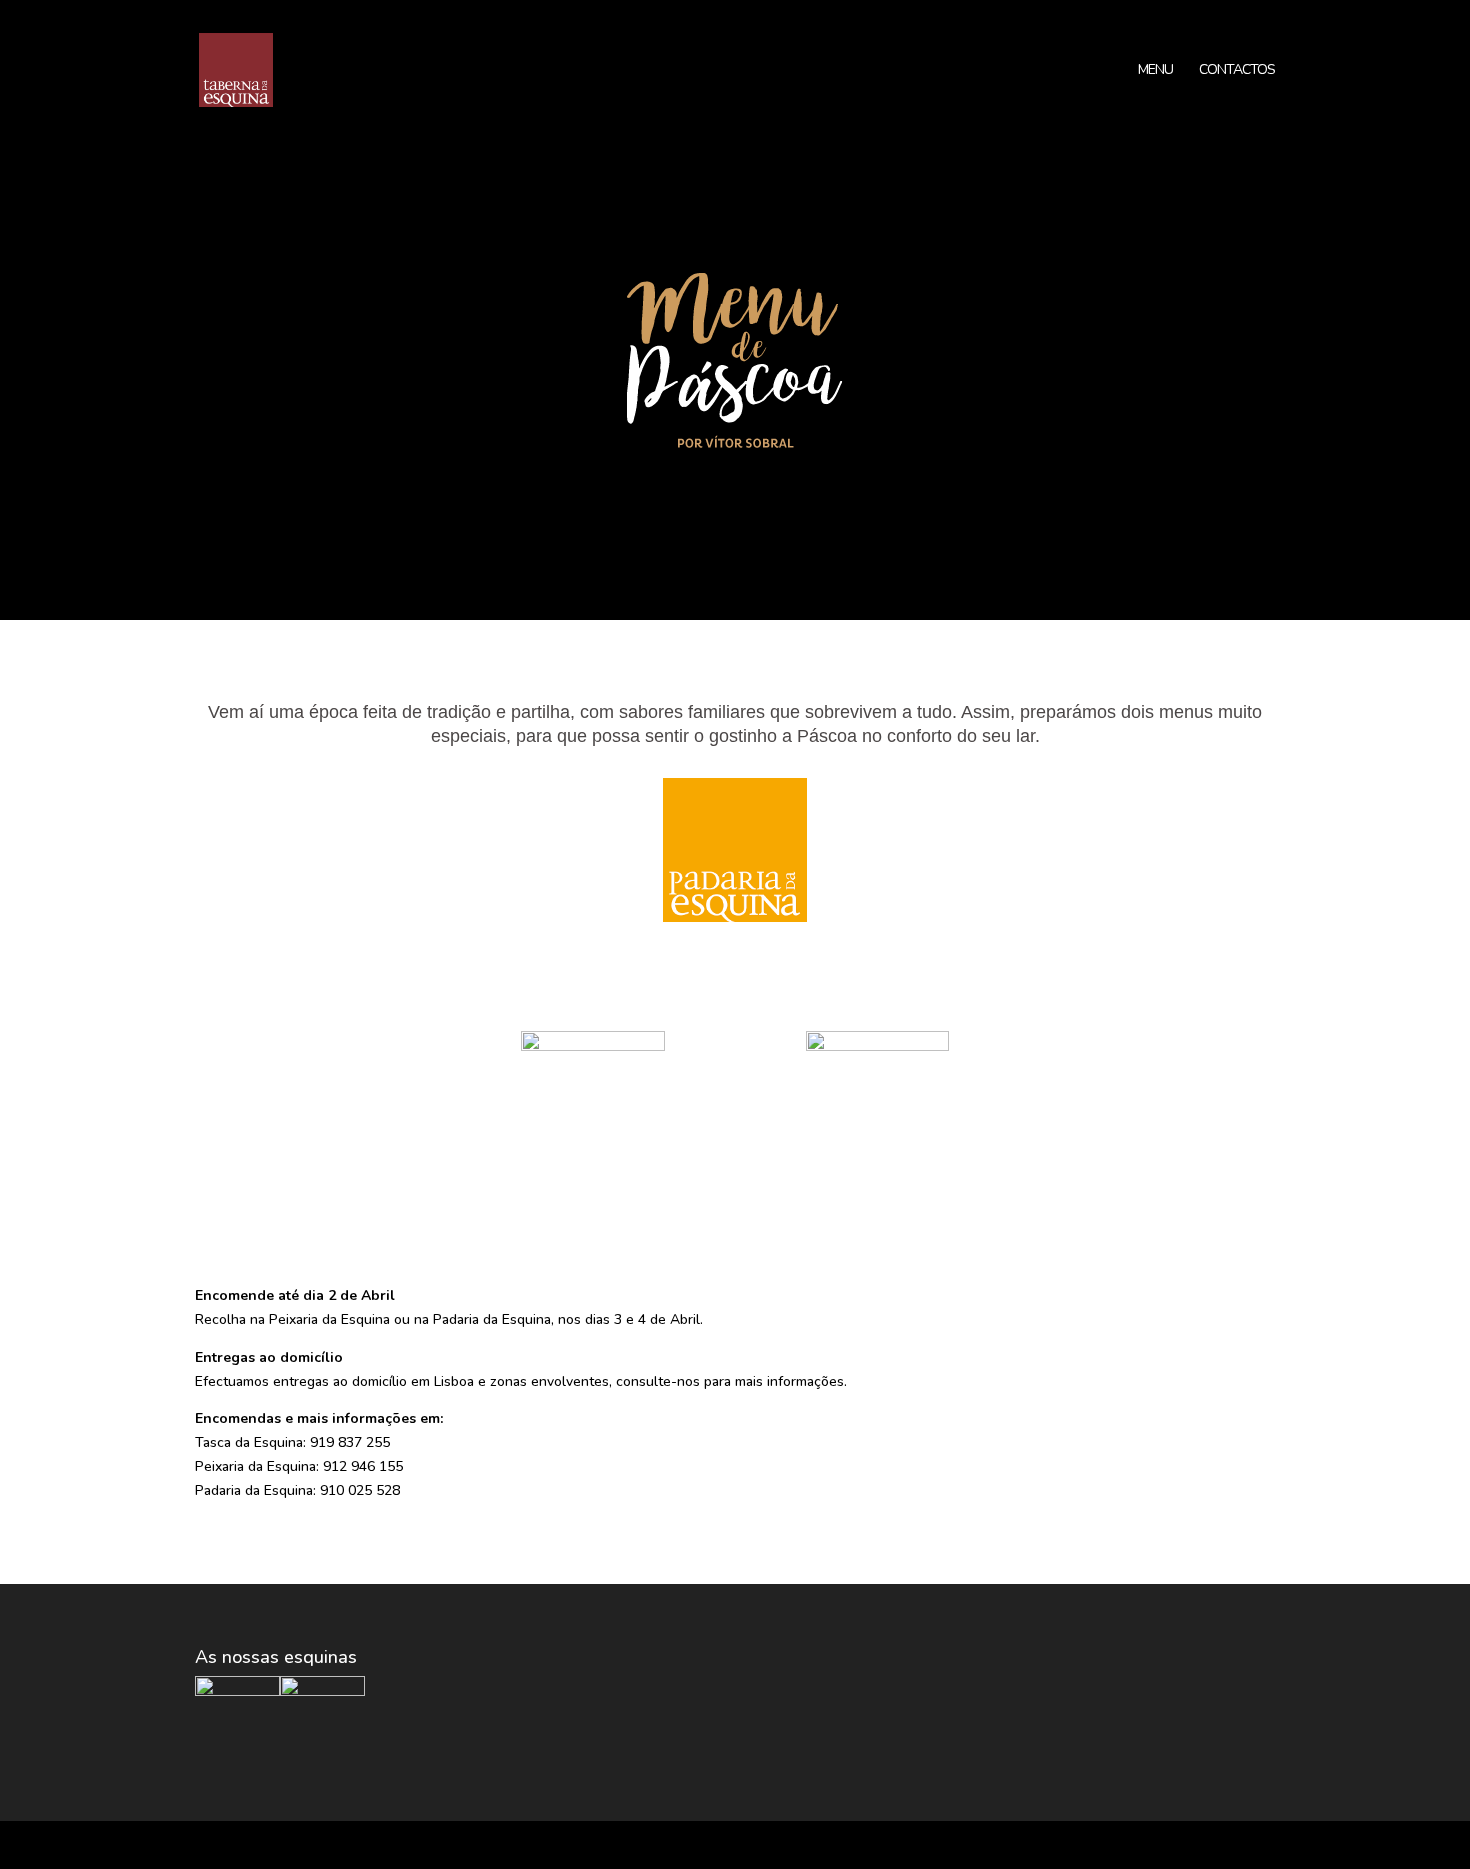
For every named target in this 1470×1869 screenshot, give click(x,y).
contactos (1237, 71)
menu (1155, 71)
